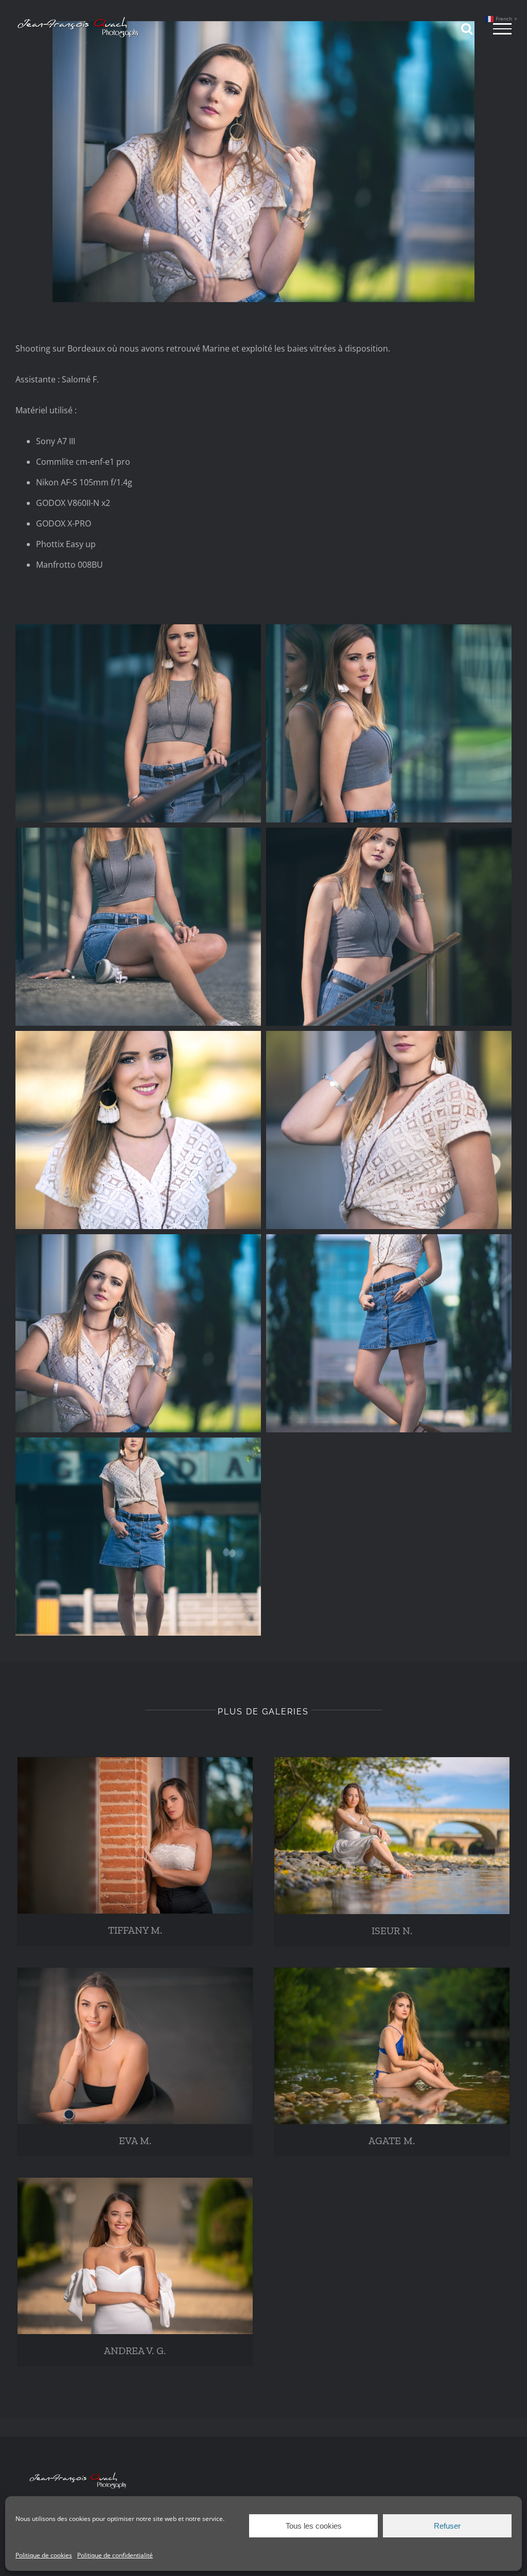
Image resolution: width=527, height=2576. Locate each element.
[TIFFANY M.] (135, 1835)
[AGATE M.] (392, 2046)
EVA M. (135, 2141)
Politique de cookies (44, 2555)
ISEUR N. (392, 1931)
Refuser (447, 2526)
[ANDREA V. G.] (135, 2256)
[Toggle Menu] (502, 29)
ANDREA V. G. (135, 2351)
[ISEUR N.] (392, 1836)
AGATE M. (392, 2141)
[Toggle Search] (467, 28)
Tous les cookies (314, 2526)
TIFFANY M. (135, 1930)
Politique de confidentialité (115, 2555)
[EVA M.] (135, 2046)
